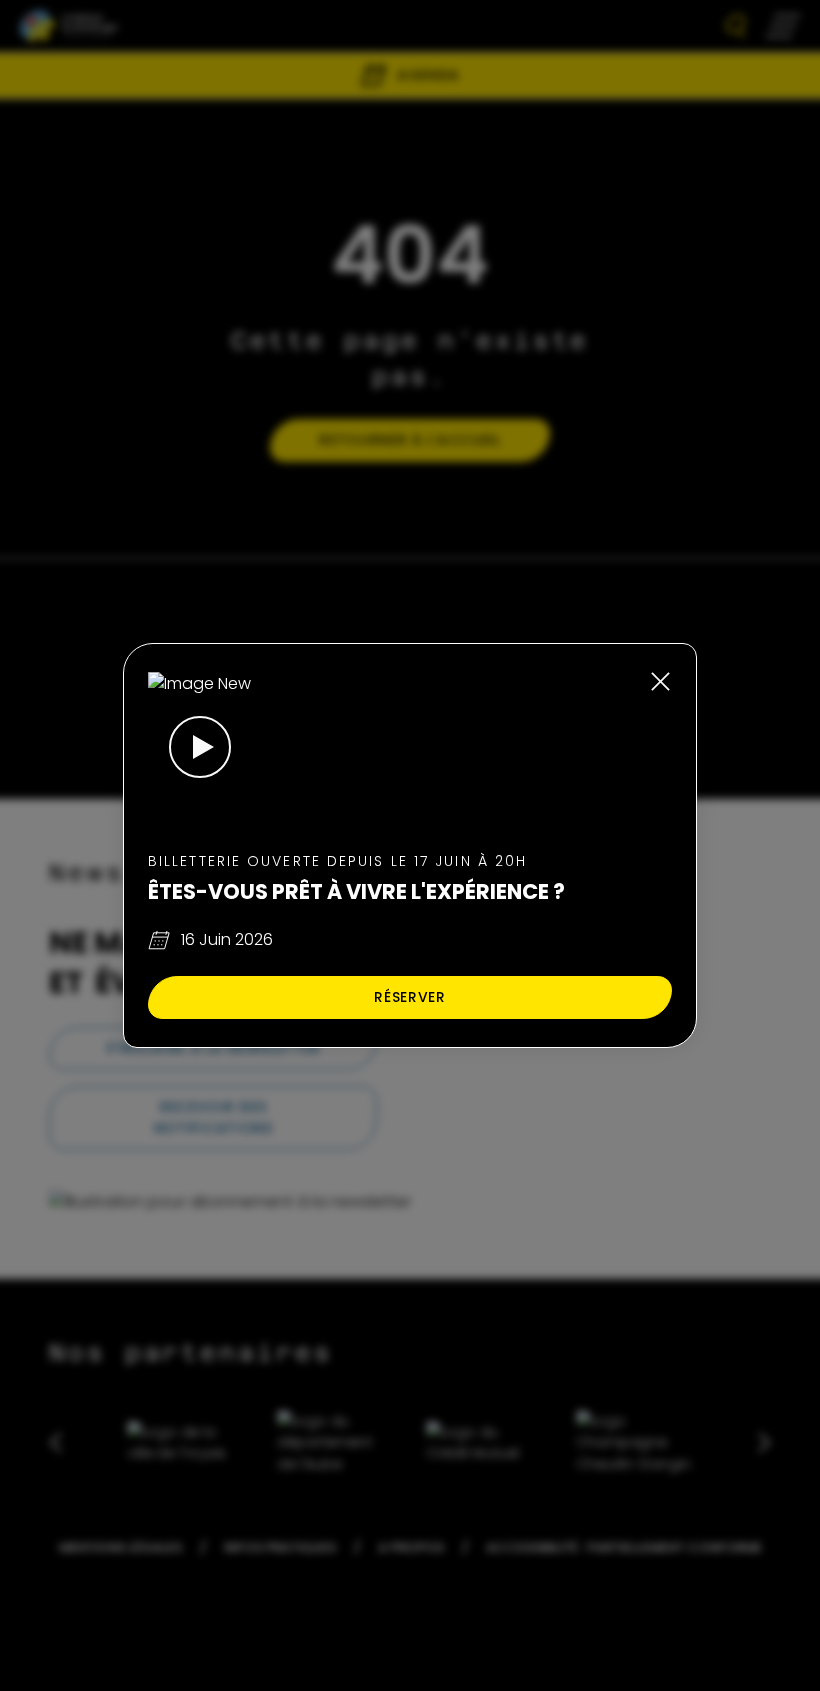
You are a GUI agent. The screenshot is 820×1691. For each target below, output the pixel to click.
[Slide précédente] (67, 1442)
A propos (411, 1547)
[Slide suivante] (753, 1442)
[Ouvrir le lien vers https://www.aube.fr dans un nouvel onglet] (335, 1442)
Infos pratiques (280, 1547)
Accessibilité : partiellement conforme (624, 1547)
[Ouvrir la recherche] (736, 26)
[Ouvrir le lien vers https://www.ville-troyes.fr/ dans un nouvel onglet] (186, 1442)
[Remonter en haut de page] (782, 1380)
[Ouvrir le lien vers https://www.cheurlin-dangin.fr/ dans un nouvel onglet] (634, 1442)
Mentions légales (120, 1547)
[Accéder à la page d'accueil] (69, 26)
